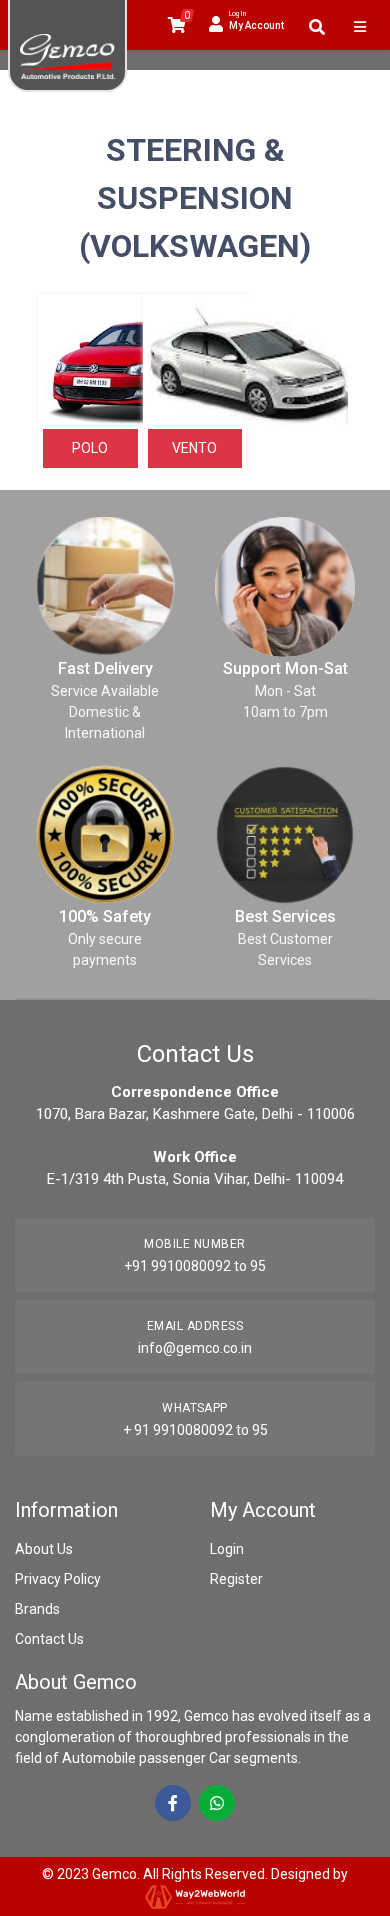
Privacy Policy (58, 1579)
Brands (37, 1609)
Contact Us (49, 1639)
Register (236, 1579)
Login (227, 1549)
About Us (44, 1549)
